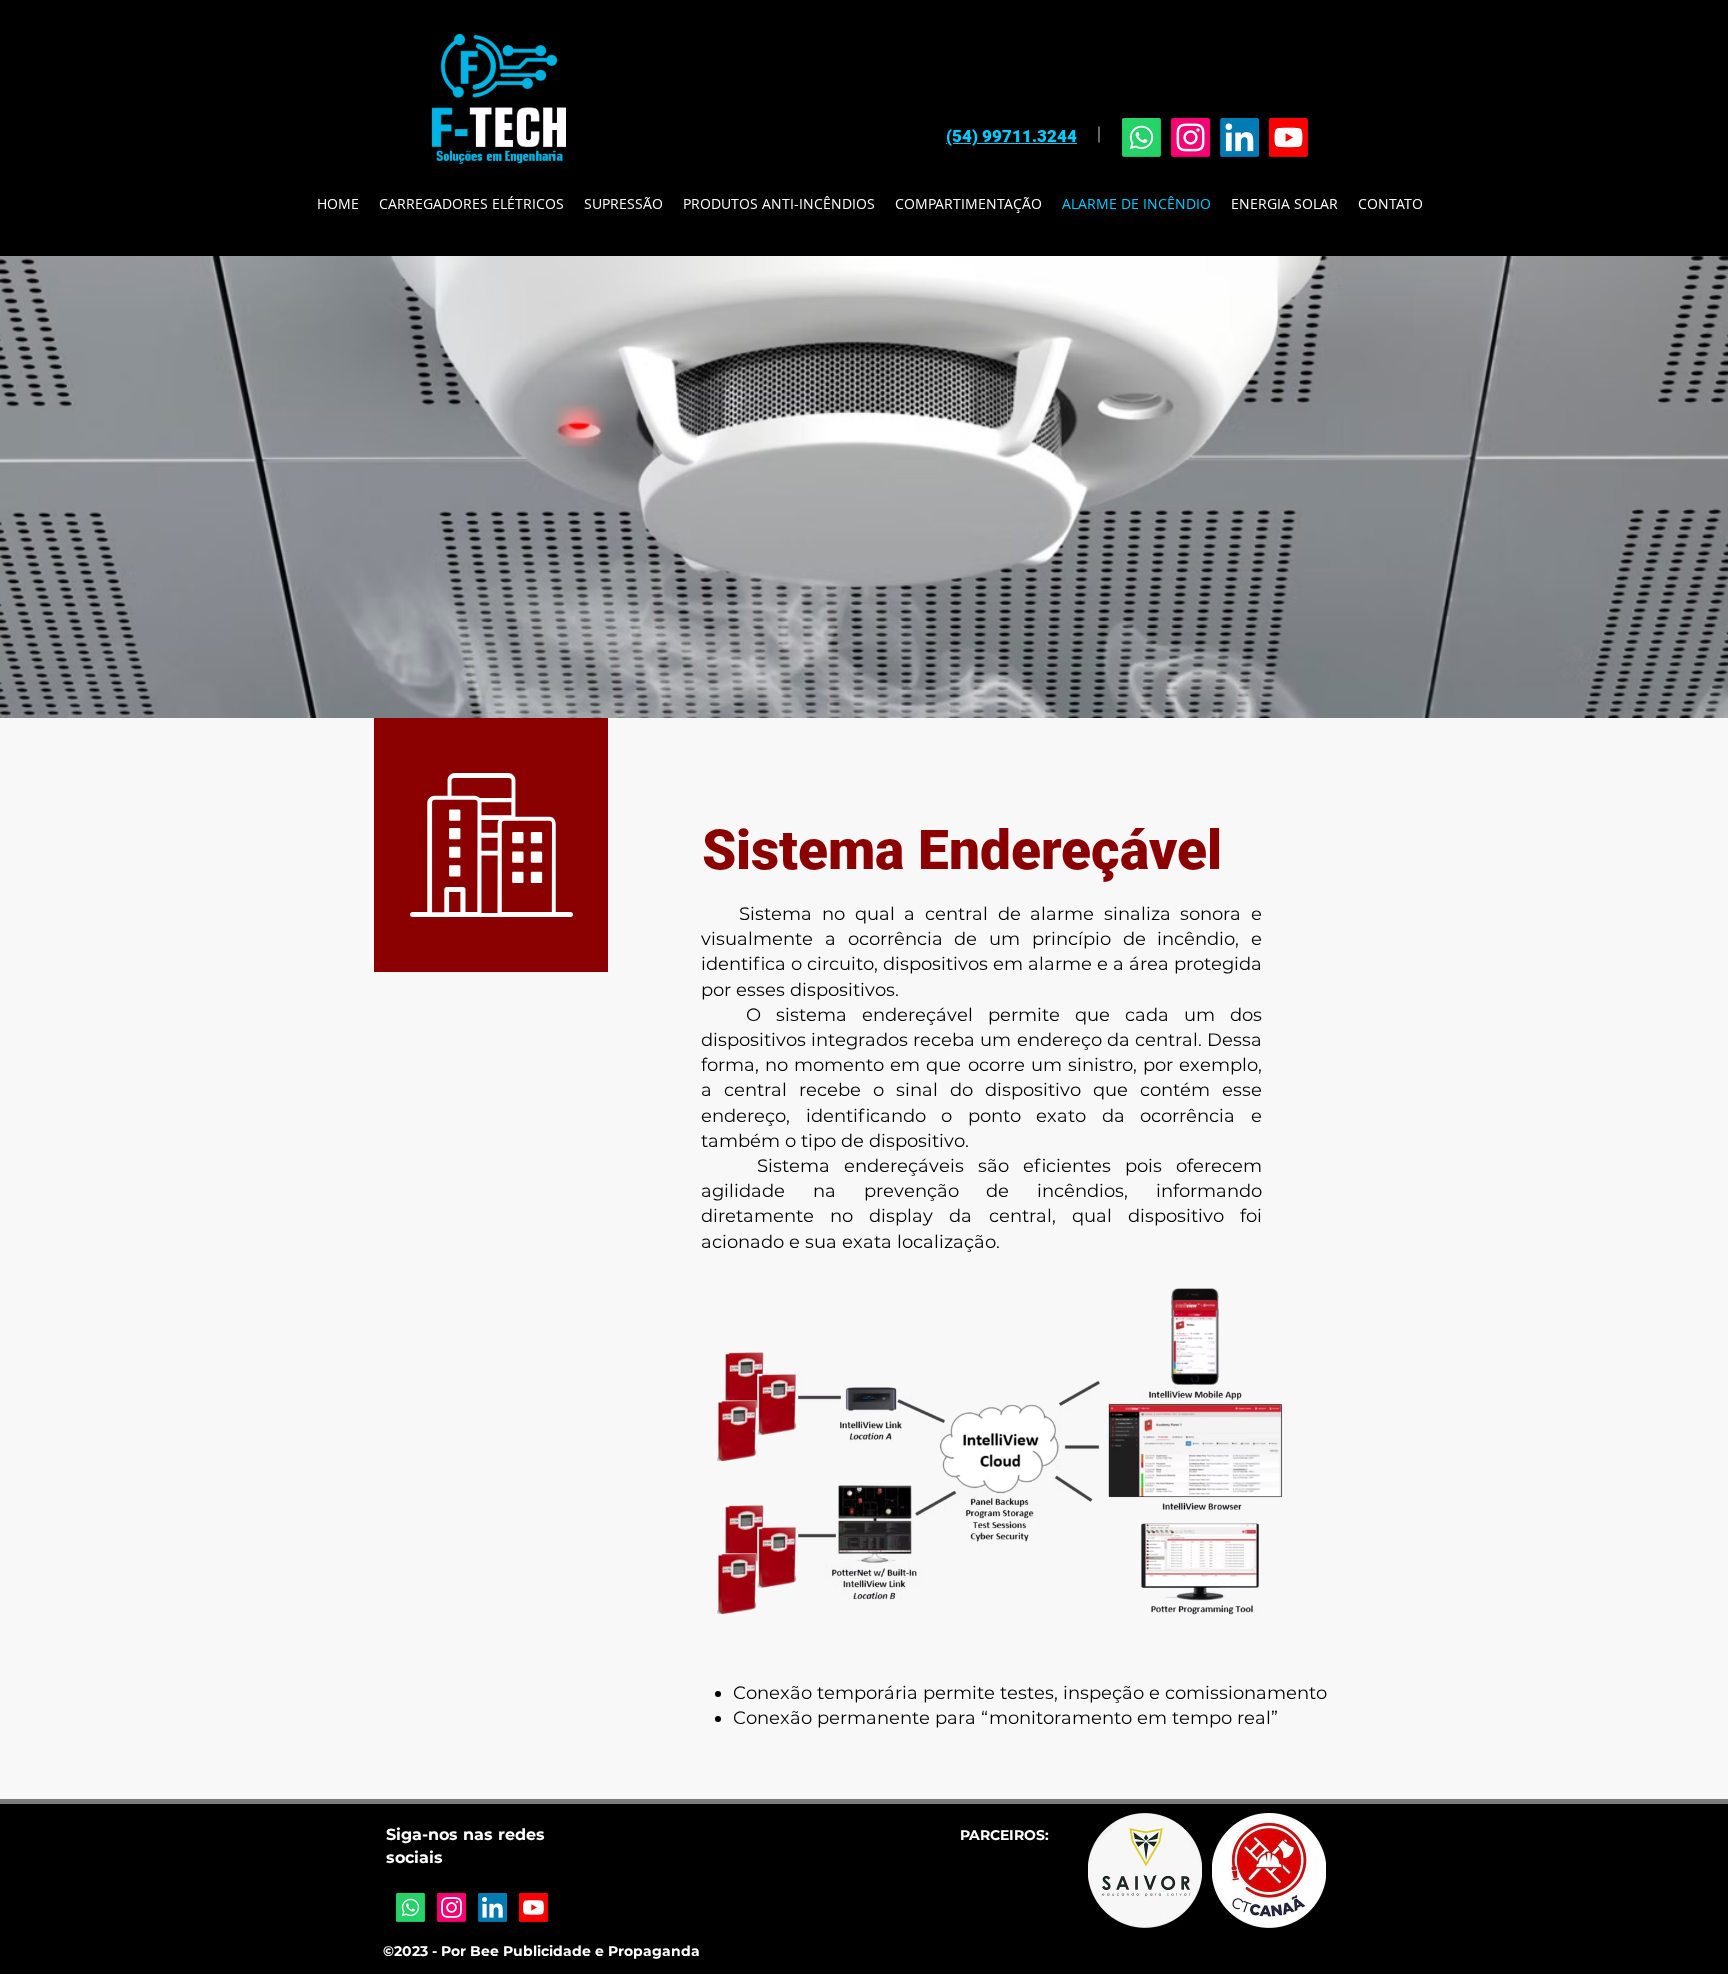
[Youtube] (1288, 137)
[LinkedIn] (1239, 137)
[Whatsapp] (1141, 137)
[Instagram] (1190, 137)
